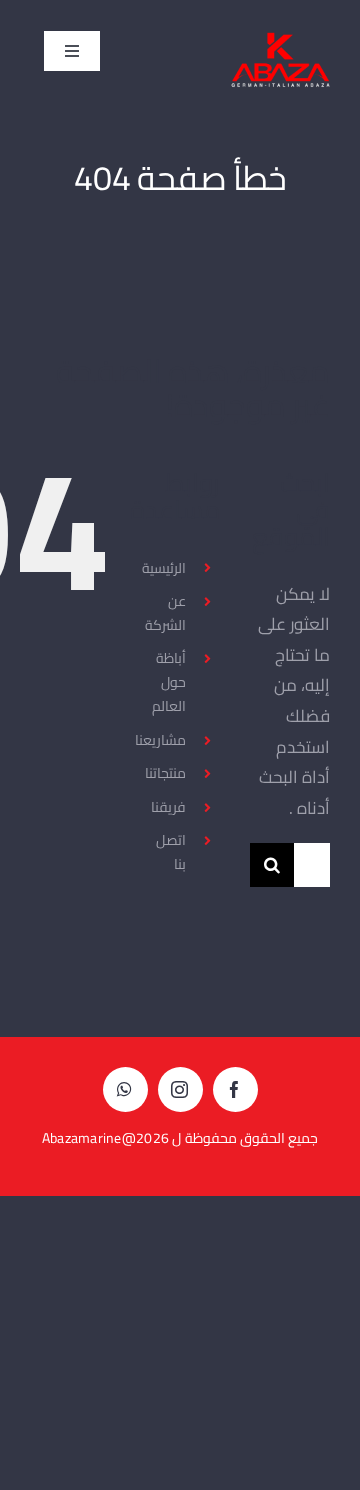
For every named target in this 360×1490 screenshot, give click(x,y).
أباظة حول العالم (169, 682)
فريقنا (168, 807)
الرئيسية (164, 568)
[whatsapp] (125, 1089)
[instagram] (180, 1089)
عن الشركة (165, 613)
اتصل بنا (171, 852)
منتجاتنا (165, 773)
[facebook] (235, 1089)
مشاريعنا (160, 740)
